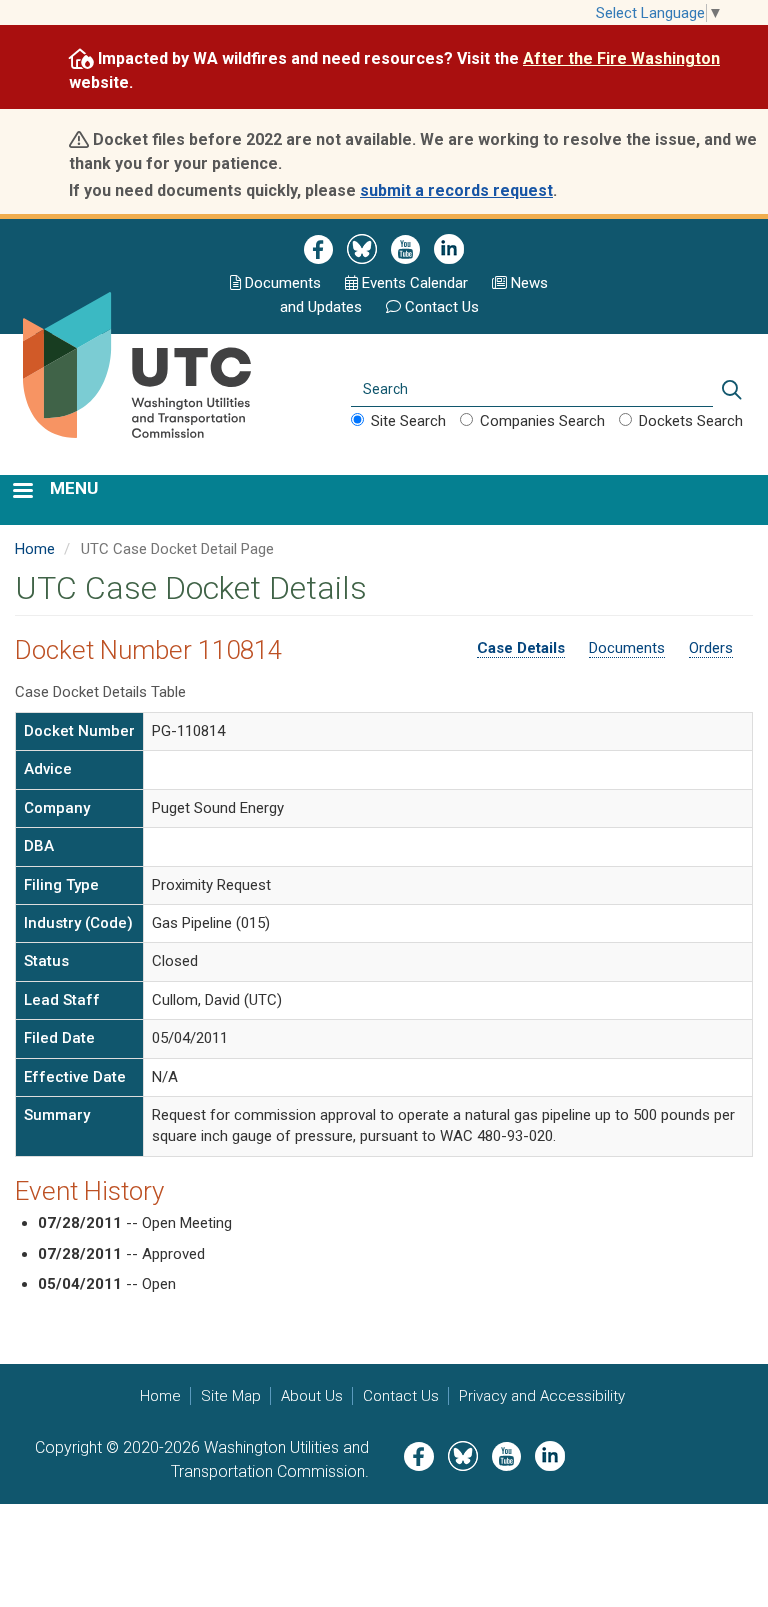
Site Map (231, 1396)
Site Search (408, 421)
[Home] (157, 390)
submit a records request (456, 190)
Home (35, 549)
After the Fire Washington (621, 58)
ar (413, 283)
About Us (312, 1396)
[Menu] (22, 492)
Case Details (521, 648)
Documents (283, 283)
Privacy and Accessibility (542, 1396)
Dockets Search (691, 421)
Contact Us (442, 307)
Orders (711, 648)
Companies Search (542, 421)
